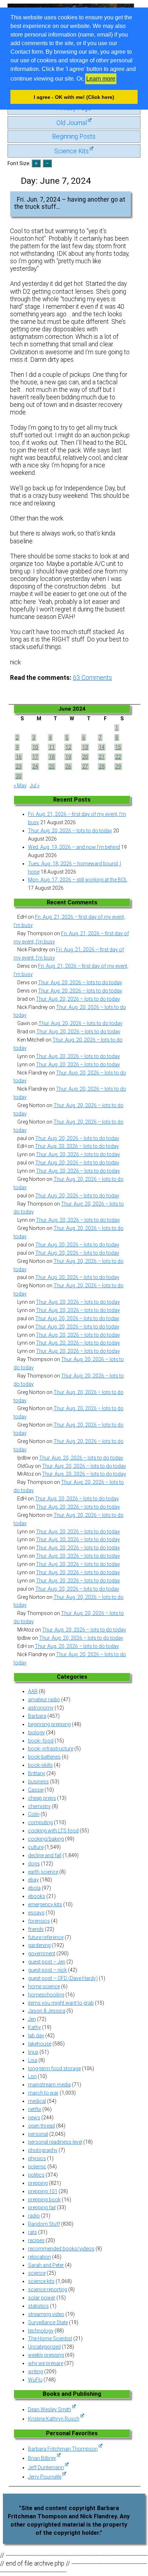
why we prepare (46, 2363)
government (42, 1953)
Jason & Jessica (47, 2011)
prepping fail (42, 2207)
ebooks (37, 1896)
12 (68, 747)
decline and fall (45, 1855)
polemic (37, 2167)
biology (36, 1732)
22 (118, 757)
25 (52, 766)
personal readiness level (55, 2142)
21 (102, 757)
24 (35, 766)
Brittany (37, 1773)
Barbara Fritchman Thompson (63, 2449)
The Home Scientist (50, 2339)
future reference (46, 1937)
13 (85, 747)
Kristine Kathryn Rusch (54, 2419)
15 (118, 747)
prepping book (44, 2200)
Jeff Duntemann (46, 2467)
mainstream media (49, 2085)
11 (52, 747)
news (34, 2118)
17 (35, 757)
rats (33, 2232)
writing (36, 2371)
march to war (43, 2093)
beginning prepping (49, 1724)
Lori (32, 2076)
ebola (34, 1888)
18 (52, 757)
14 (102, 747)
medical (37, 2101)
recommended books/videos (61, 2249)
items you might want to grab (61, 2003)
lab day (36, 2036)
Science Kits (71, 151)
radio (34, 2216)
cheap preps (42, 1798)
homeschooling (46, 1995)
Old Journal (72, 123)
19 (68, 757)
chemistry (39, 1806)
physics (37, 2158)
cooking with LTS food (53, 1831)
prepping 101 (43, 2191)
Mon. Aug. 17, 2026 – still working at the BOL (78, 880)
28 (102, 766)
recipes (36, 2240)
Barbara (37, 1716)
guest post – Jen (47, 1962)
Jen (32, 2019)
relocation (40, 2257)
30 (19, 776)
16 (19, 757)
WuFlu (35, 2380)
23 (19, 766)
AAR (33, 1691)
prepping (38, 2183)
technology (41, 2331)
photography (43, 2150)
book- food (41, 1741)
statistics (38, 2306)
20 (85, 757)
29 (118, 766)
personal (38, 2134)
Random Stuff (44, 2224)
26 (68, 766)
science (37, 2273)
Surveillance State (48, 2322)
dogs (34, 1864)
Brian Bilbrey (42, 2458)
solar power (42, 2298)
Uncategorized (44, 2347)
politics (36, 2175)
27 (85, 766)
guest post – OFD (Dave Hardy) (63, 1978)
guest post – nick (47, 1970)
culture (36, 1847)
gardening (39, 1945)
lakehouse (40, 2044)
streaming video (46, 2314)
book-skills (40, 1765)
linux (33, 2052)
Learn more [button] (101, 79)
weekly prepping (46, 2355)
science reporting (48, 2289)
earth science (43, 1872)
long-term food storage (54, 2068)
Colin (34, 1814)
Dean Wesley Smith (50, 2409)
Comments (92, 678)
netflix (35, 2109)
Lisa (33, 2060)
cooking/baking (46, 1839)
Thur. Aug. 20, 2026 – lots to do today (70, 831)
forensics (39, 1921)
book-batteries (44, 1757)
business (38, 1782)
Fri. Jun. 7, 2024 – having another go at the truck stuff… (70, 203)
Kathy (34, 2027)
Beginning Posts (74, 136)
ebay (33, 1880)
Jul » (35, 785)
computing (40, 1822)
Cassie (36, 1790)
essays (36, 1913)
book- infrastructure (51, 1749)
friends (36, 1929)
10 (35, 747)
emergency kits (45, 1904)
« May (20, 785)
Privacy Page (74, 108)
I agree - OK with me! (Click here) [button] (74, 97)
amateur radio (44, 1700)
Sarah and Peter (46, 2265)
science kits (41, 2281)
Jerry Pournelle (45, 2477)
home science (44, 1986)
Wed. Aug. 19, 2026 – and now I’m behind (74, 847)
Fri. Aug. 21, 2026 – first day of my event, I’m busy (77, 818)
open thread (41, 2126)
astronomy (41, 1708)
